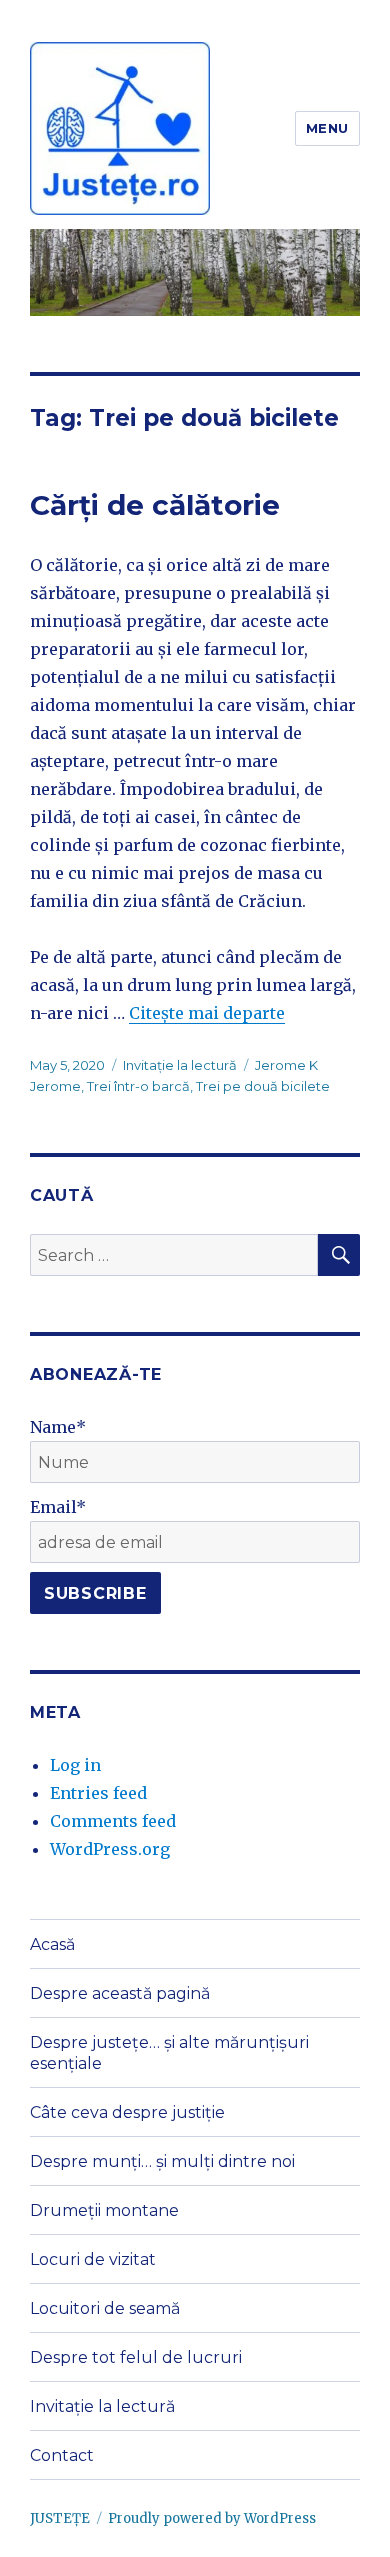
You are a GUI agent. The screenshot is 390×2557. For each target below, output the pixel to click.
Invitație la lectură (180, 1065)
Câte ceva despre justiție (127, 2112)
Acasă (52, 1944)
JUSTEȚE (60, 2518)
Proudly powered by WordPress (212, 2518)
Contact (62, 2455)
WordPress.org (110, 1849)
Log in (75, 1765)
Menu (327, 128)
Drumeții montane (104, 2210)
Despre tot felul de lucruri (136, 2357)
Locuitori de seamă (105, 2308)
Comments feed (113, 1821)
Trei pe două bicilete (263, 1086)
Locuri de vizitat (93, 2259)
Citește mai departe (207, 1013)
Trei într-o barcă (138, 1086)
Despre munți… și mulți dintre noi (162, 2161)
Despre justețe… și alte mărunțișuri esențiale (169, 2053)
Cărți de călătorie (155, 505)
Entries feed (98, 1793)
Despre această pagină (120, 1993)
